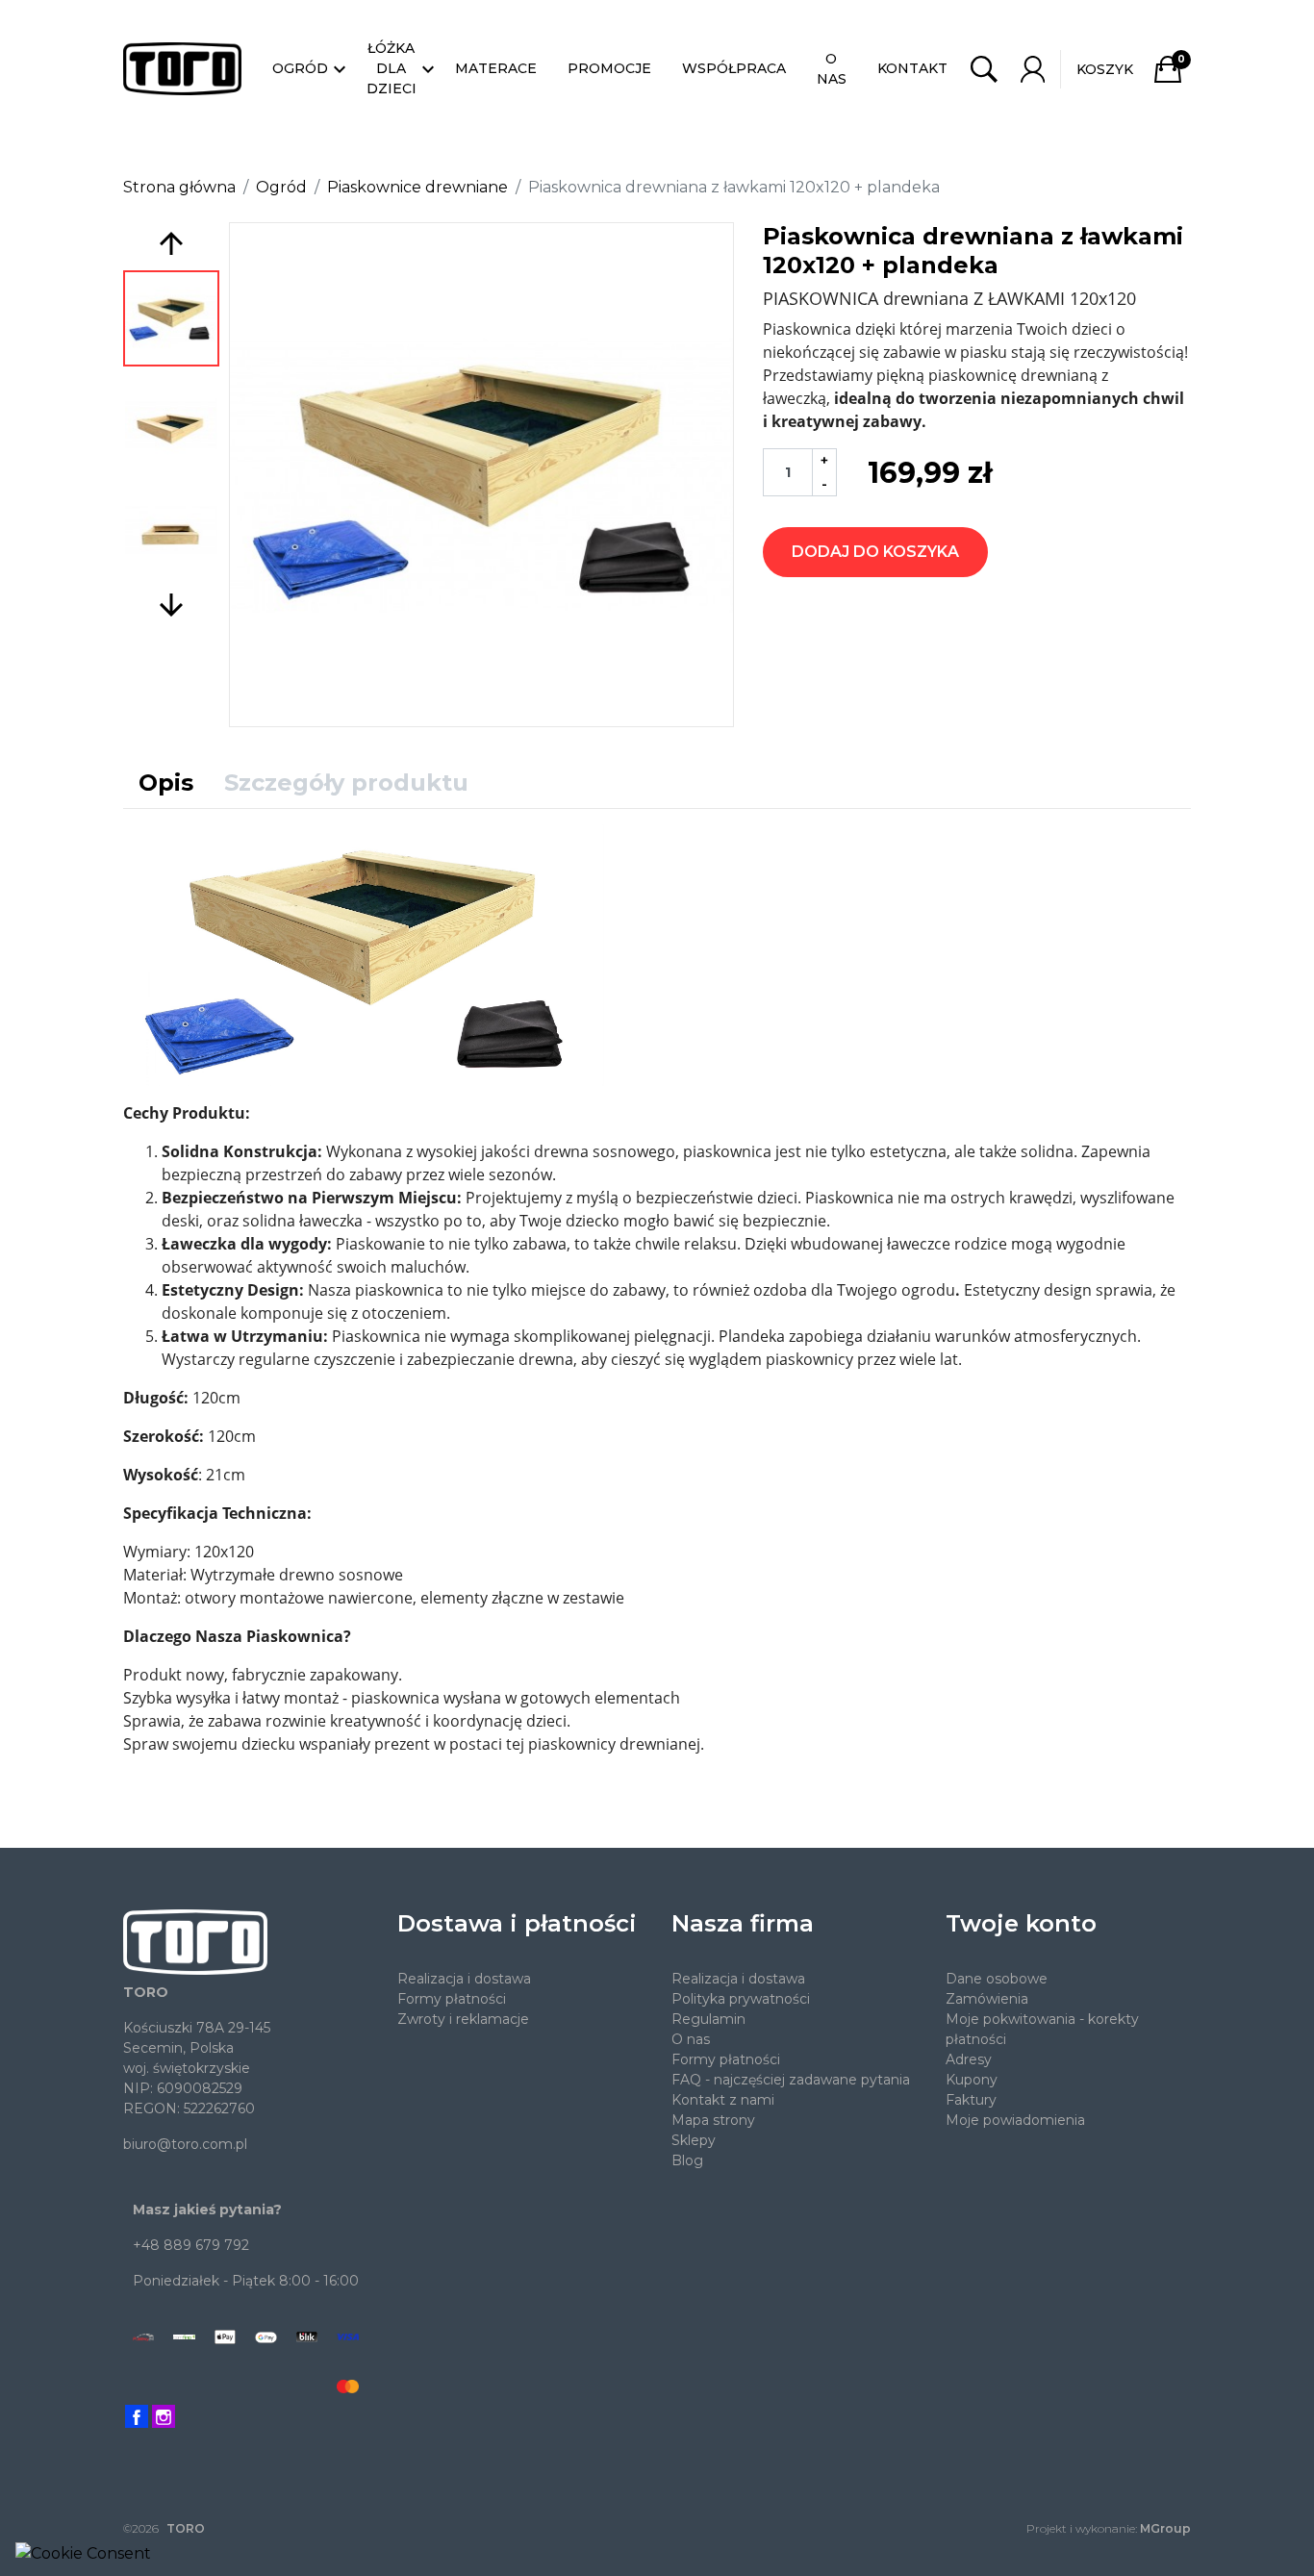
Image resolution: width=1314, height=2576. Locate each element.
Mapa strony (713, 2120)
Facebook (137, 2416)
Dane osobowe (997, 1979)
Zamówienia (987, 1999)
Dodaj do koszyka (875, 552)
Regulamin (708, 2019)
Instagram (164, 2416)
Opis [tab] (166, 783)
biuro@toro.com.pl (185, 2144)
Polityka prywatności (741, 1999)
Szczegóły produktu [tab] (346, 783)
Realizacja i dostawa (464, 1979)
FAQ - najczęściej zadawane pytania (791, 2080)
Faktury (971, 2100)
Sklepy (694, 2140)
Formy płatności (452, 1999)
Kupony (972, 2080)
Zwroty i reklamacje (463, 2019)
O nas (691, 2039)
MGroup (1165, 2528)
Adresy (969, 2059)
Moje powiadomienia (1015, 2120)
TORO (186, 2528)
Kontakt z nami (723, 2100)
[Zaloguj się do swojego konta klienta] (1033, 69)
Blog (687, 2160)
